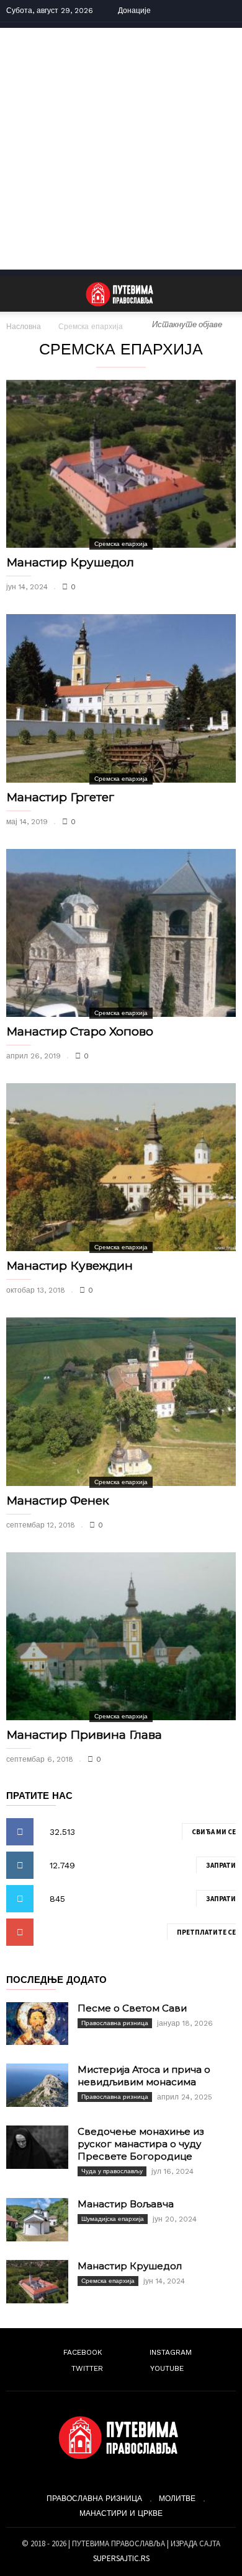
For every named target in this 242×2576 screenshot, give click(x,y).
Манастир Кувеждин (69, 1266)
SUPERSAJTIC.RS (121, 2558)
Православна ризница (115, 2023)
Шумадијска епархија (113, 2219)
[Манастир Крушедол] (121, 464)
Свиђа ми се (214, 1832)
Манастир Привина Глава (84, 1735)
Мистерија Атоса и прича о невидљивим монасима (144, 2076)
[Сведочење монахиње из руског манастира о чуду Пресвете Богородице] (37, 2147)
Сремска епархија (121, 544)
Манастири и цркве (121, 2513)
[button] (224, 294)
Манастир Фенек (58, 1501)
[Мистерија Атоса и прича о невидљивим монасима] (37, 2085)
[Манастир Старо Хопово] (121, 933)
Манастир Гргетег (60, 797)
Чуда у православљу (112, 2171)
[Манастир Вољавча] (37, 2220)
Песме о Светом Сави (132, 2008)
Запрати (221, 1865)
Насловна (24, 327)
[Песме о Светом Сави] (37, 2024)
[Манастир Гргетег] (121, 698)
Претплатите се (206, 1932)
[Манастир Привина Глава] (121, 1636)
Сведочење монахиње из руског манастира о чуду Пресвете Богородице (141, 2144)
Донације (134, 11)
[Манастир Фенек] (121, 1401)
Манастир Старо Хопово (80, 1031)
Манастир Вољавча (126, 2204)
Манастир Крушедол (70, 562)
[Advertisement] (121, 149)
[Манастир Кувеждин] (121, 1167)
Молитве (177, 2499)
